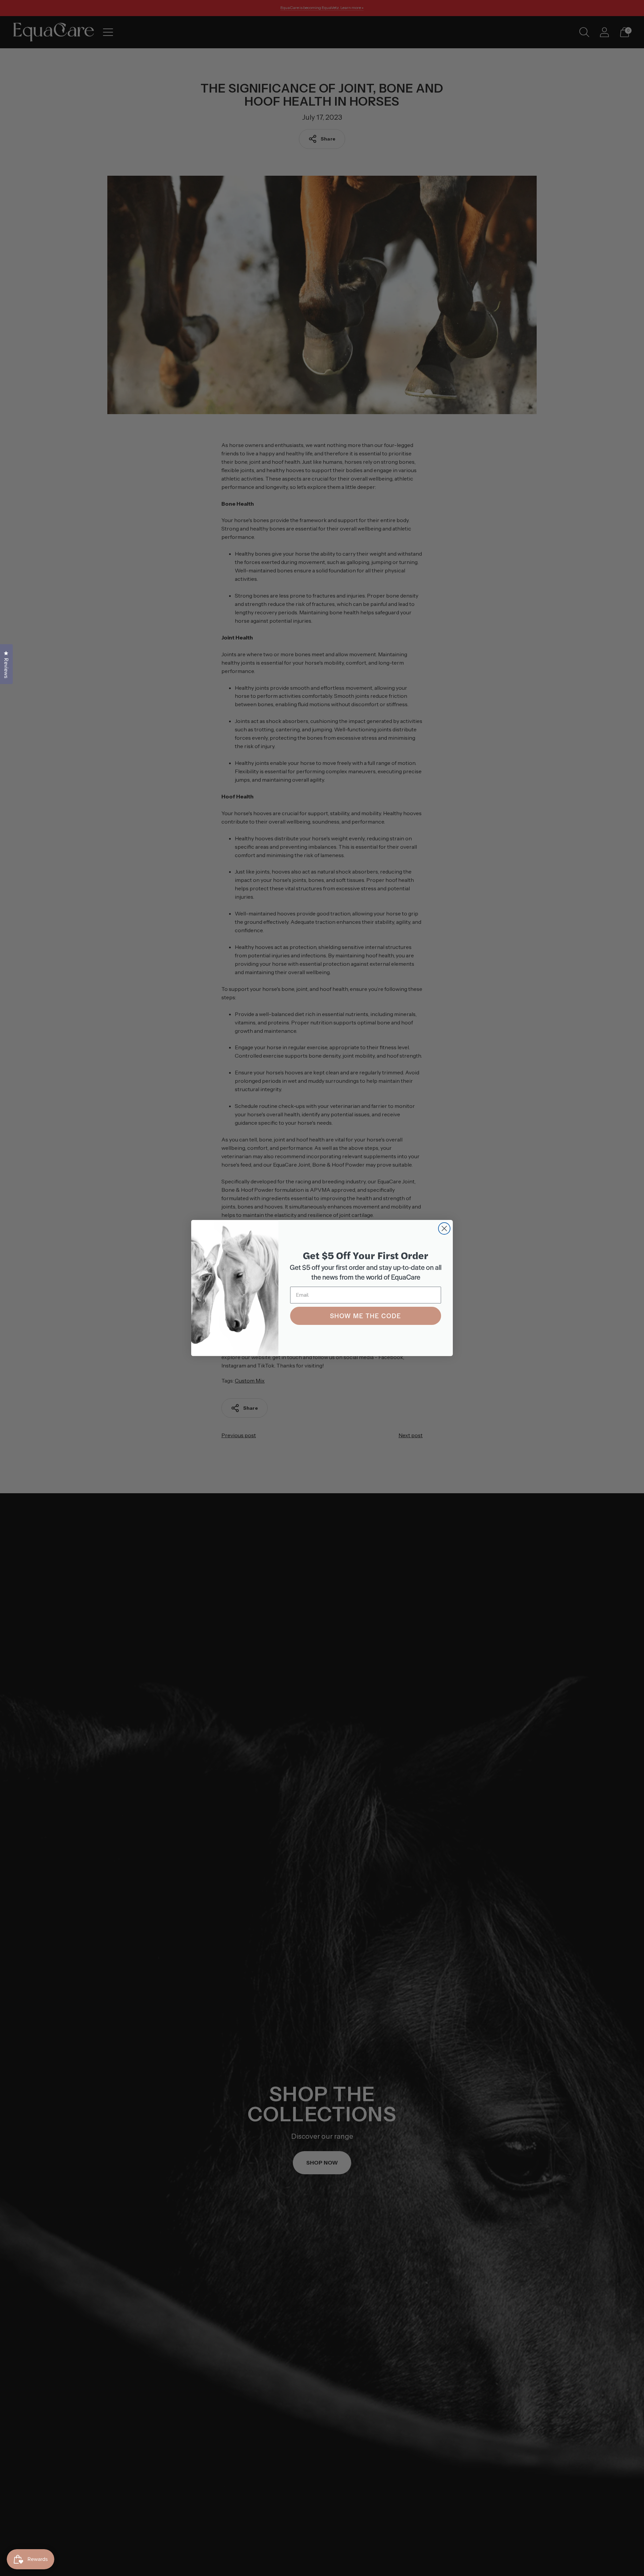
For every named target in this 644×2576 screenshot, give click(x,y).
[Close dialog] (444, 1228)
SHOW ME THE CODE (366, 1316)
